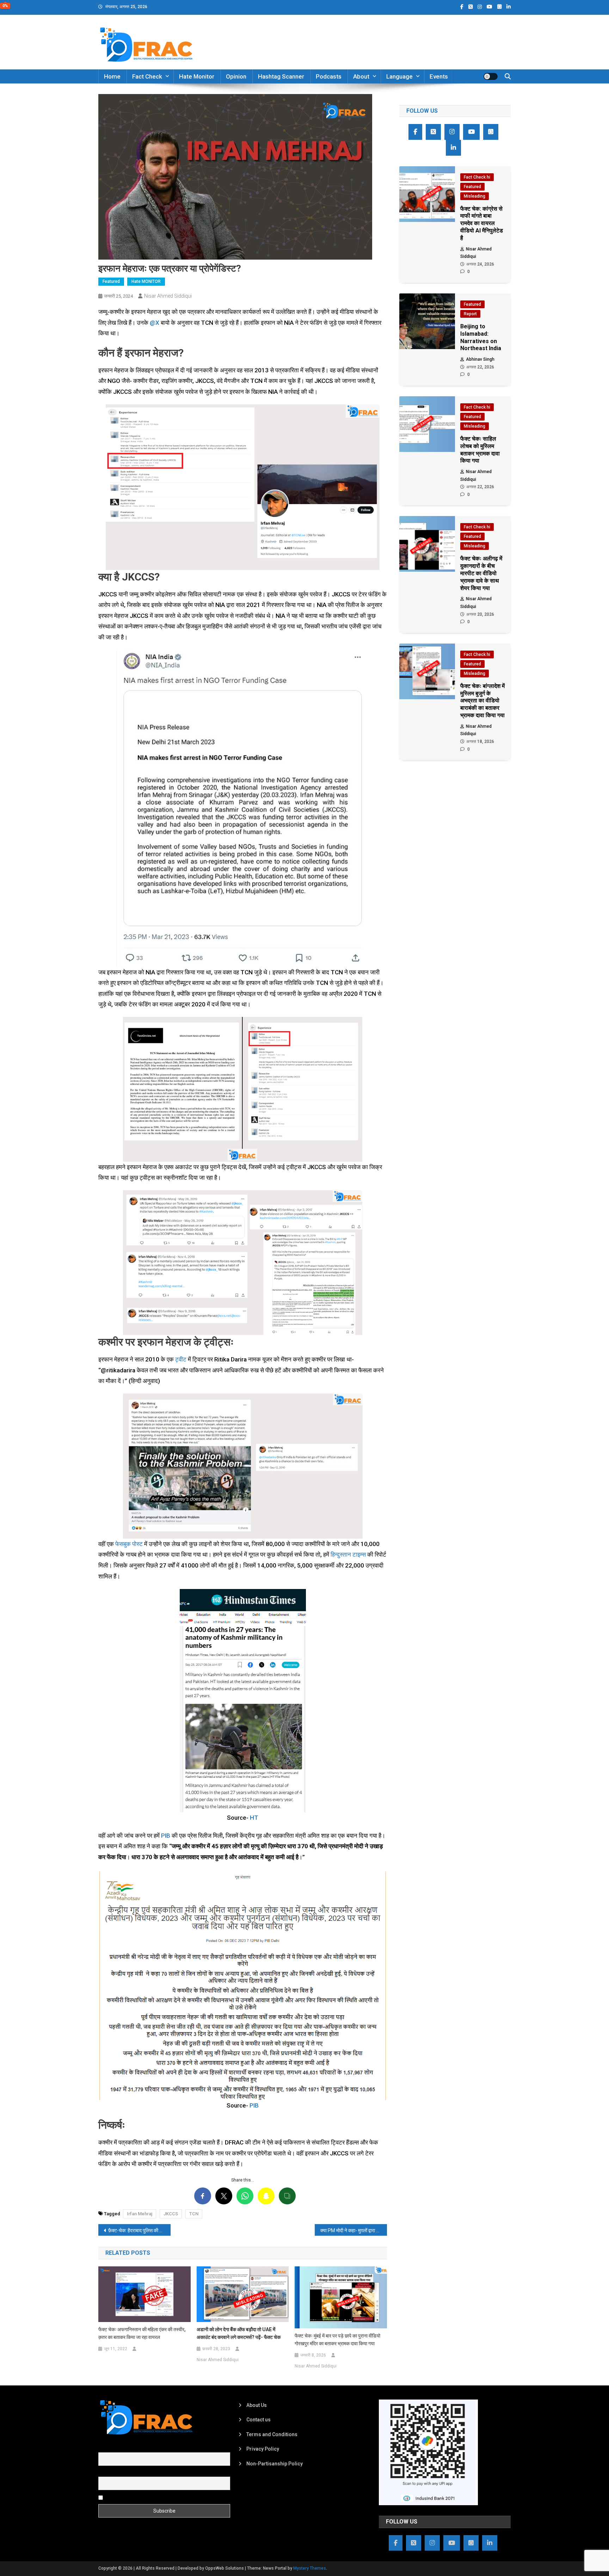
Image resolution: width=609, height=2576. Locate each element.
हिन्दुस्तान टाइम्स (348, 1554)
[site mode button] (491, 76)
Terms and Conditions (272, 2434)
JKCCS (171, 2214)
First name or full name (124, 2448)
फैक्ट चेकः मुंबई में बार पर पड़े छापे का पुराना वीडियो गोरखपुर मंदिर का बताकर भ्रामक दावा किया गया (337, 2340)
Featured (111, 281)
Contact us (259, 2420)
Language (399, 76)
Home (112, 76)
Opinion (236, 76)
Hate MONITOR (146, 281)
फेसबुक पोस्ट (129, 1544)
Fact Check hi (477, 177)
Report (470, 314)
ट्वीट (181, 1359)
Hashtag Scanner (281, 76)
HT (254, 1818)
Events (439, 76)
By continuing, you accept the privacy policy (154, 2497)
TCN (194, 2214)
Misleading (475, 196)
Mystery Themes (310, 2568)
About (361, 76)
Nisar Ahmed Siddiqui (168, 296)
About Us (257, 2405)
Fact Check (147, 76)
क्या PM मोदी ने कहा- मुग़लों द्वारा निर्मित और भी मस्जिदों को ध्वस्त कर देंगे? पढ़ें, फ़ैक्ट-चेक (354, 2230)
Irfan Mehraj (140, 2214)
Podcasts (329, 76)
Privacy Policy (263, 2449)
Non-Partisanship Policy (275, 2464)
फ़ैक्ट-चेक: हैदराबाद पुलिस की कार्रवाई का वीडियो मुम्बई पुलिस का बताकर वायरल (139, 2230)
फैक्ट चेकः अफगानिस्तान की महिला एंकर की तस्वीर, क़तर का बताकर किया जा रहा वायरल (142, 2333)
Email (104, 2473)
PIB (166, 1836)
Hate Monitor (197, 76)
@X (155, 323)
